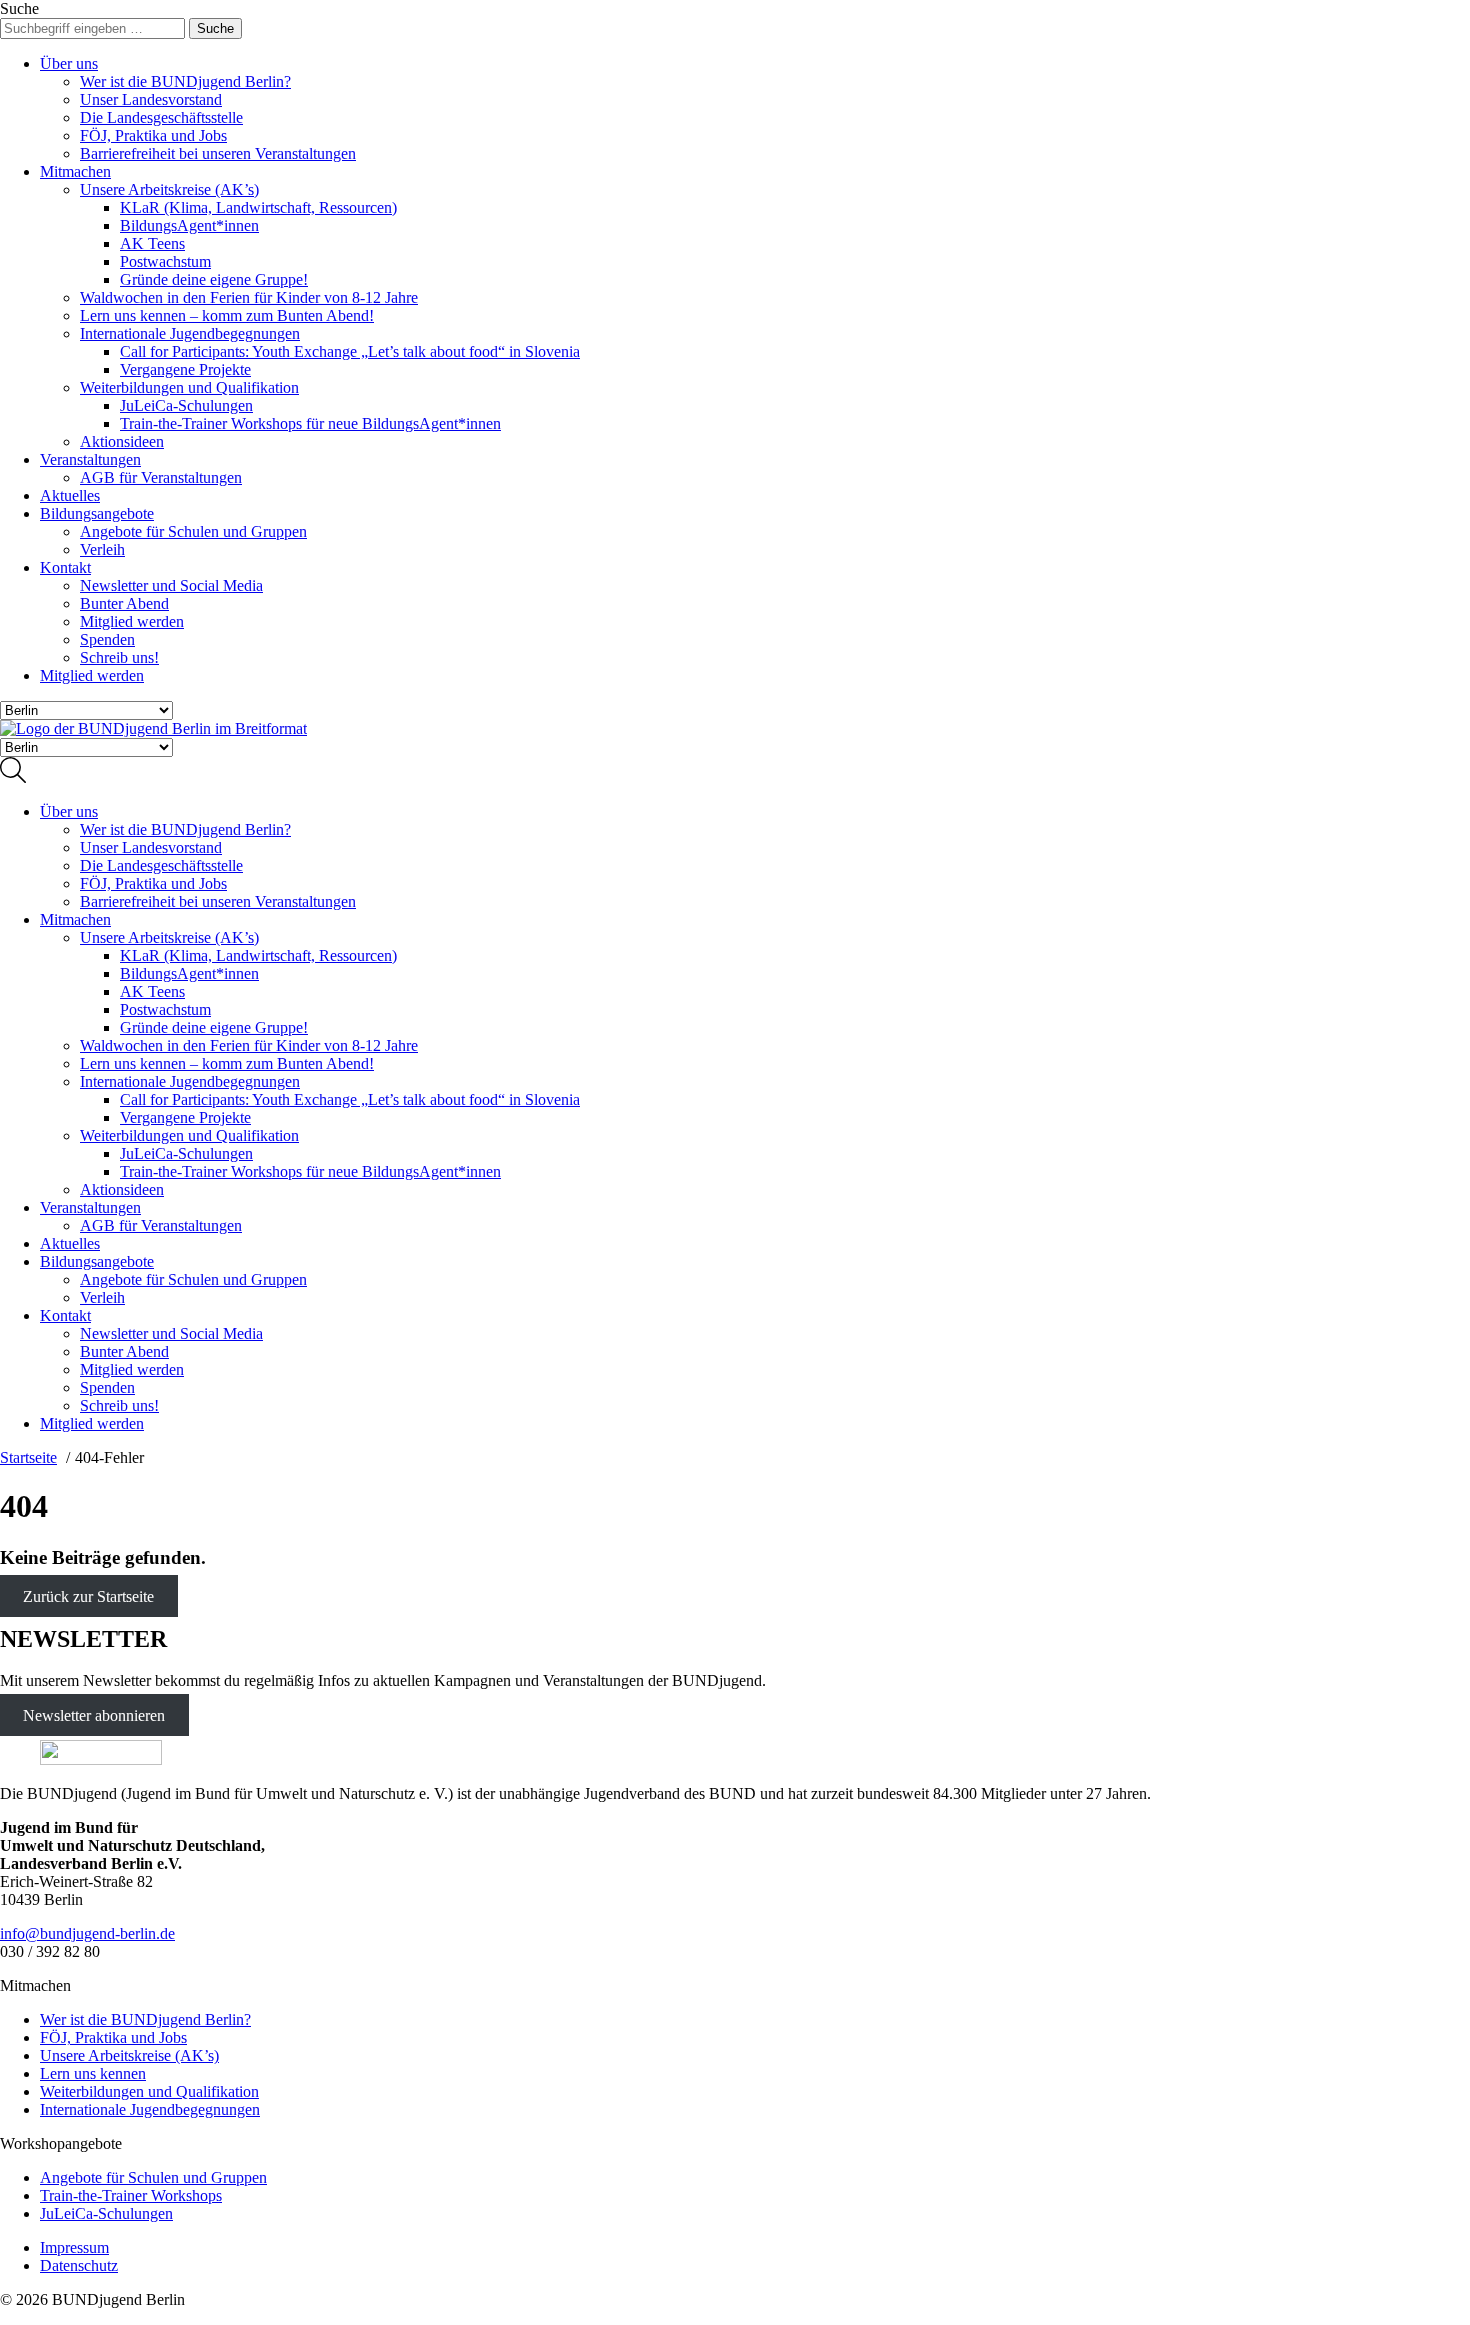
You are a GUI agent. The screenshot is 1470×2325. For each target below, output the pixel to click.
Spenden (107, 639)
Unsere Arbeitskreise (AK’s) (169, 189)
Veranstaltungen (90, 459)
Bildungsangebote (97, 513)
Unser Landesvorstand (151, 99)
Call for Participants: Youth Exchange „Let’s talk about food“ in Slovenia (350, 351)
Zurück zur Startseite (88, 1596)
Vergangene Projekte (185, 369)
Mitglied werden (132, 621)
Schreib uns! (119, 657)
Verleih (102, 549)
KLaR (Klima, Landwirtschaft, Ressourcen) (258, 207)
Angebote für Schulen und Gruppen (193, 531)
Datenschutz (79, 2265)
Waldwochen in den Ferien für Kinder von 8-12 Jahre (249, 297)
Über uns (69, 63)
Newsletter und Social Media (171, 585)
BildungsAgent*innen (189, 225)
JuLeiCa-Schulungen (186, 405)
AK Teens (152, 243)
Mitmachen (75, 171)
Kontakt (65, 567)
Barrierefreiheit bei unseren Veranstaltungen (218, 153)
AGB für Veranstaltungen (161, 477)
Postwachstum (165, 261)
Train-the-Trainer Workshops (131, 2195)
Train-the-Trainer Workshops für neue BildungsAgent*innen (310, 423)
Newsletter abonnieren (94, 1714)
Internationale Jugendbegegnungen (190, 333)
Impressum (74, 2247)
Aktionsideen (122, 441)
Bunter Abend (124, 603)
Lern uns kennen (93, 2073)
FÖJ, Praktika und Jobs (153, 135)
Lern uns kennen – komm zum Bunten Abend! (227, 315)
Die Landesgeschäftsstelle (161, 117)
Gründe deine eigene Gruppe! (214, 279)
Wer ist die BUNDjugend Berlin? (185, 81)
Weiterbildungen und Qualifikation (189, 387)
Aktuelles (70, 495)
